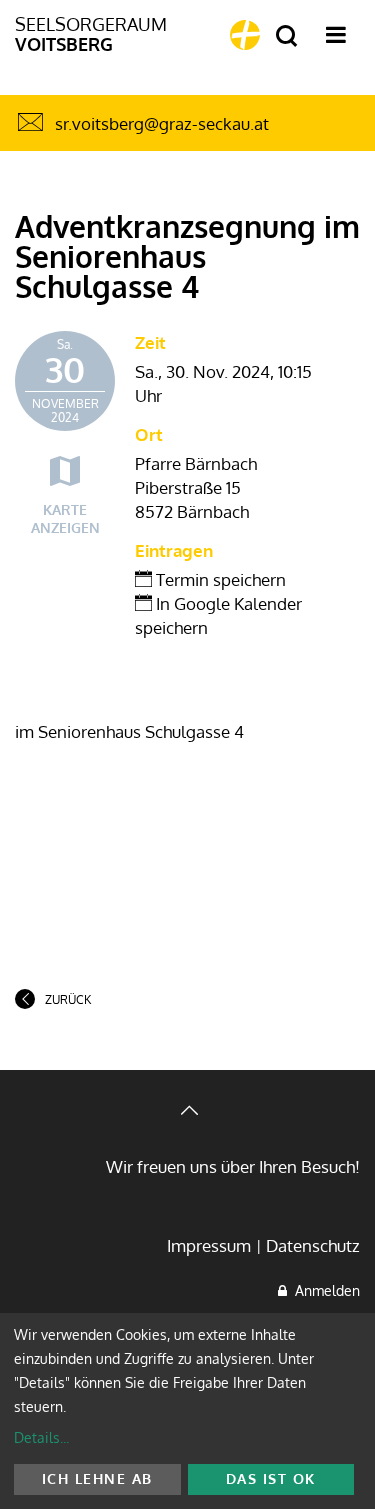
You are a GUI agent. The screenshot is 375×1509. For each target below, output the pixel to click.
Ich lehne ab (97, 1478)
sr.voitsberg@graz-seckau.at (162, 123)
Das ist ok (271, 1478)
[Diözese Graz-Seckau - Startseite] (245, 35)
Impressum (209, 1245)
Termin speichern (219, 579)
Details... (41, 1437)
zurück (68, 999)
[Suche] (286, 36)
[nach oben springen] (187, 1112)
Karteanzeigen (65, 518)
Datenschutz (313, 1245)
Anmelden (323, 1290)
